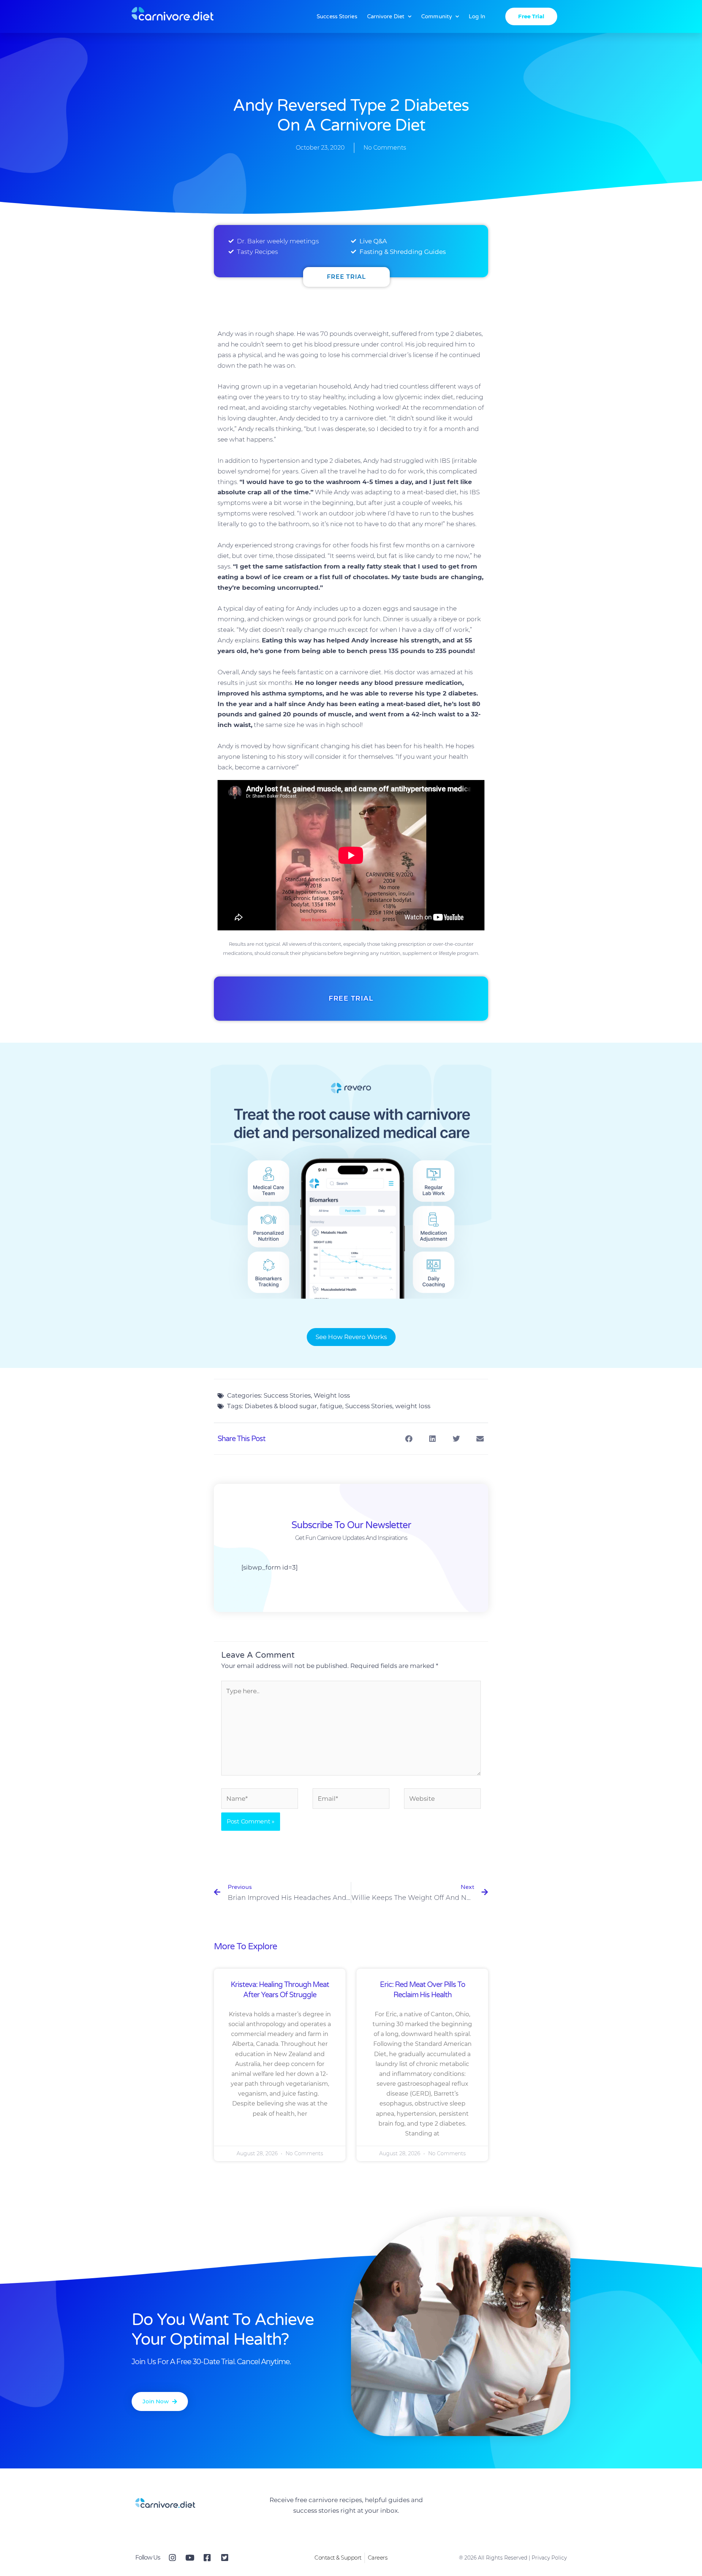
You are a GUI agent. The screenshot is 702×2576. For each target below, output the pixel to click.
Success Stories (337, 16)
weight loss (413, 1406)
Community (437, 16)
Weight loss (332, 1395)
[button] (409, 1439)
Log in (477, 16)
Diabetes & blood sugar (281, 1406)
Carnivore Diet (386, 16)
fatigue (331, 1406)
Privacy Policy (549, 2558)
